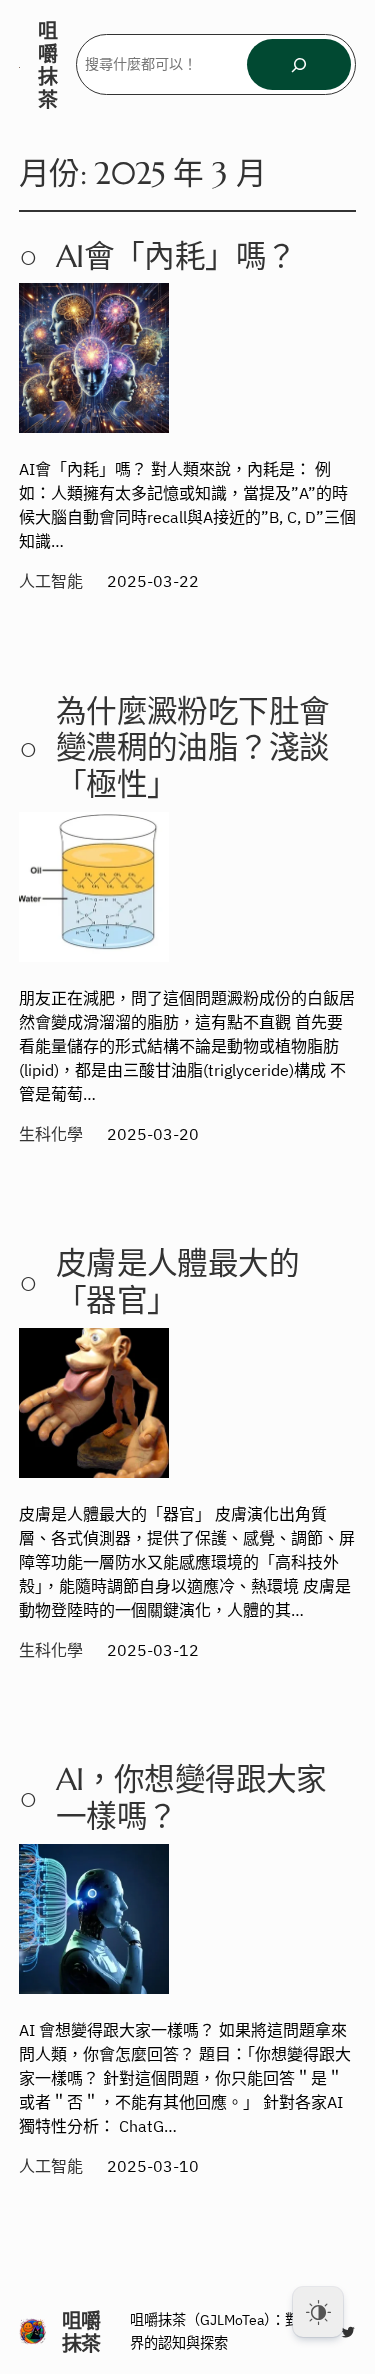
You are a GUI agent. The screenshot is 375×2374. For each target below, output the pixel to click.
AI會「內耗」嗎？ (176, 257)
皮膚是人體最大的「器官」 (177, 1283)
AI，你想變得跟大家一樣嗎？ (191, 1799)
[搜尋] (299, 64)
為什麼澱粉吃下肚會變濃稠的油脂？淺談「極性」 (192, 749)
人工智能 (51, 581)
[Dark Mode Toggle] (318, 2312)
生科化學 (51, 1134)
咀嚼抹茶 (48, 65)
